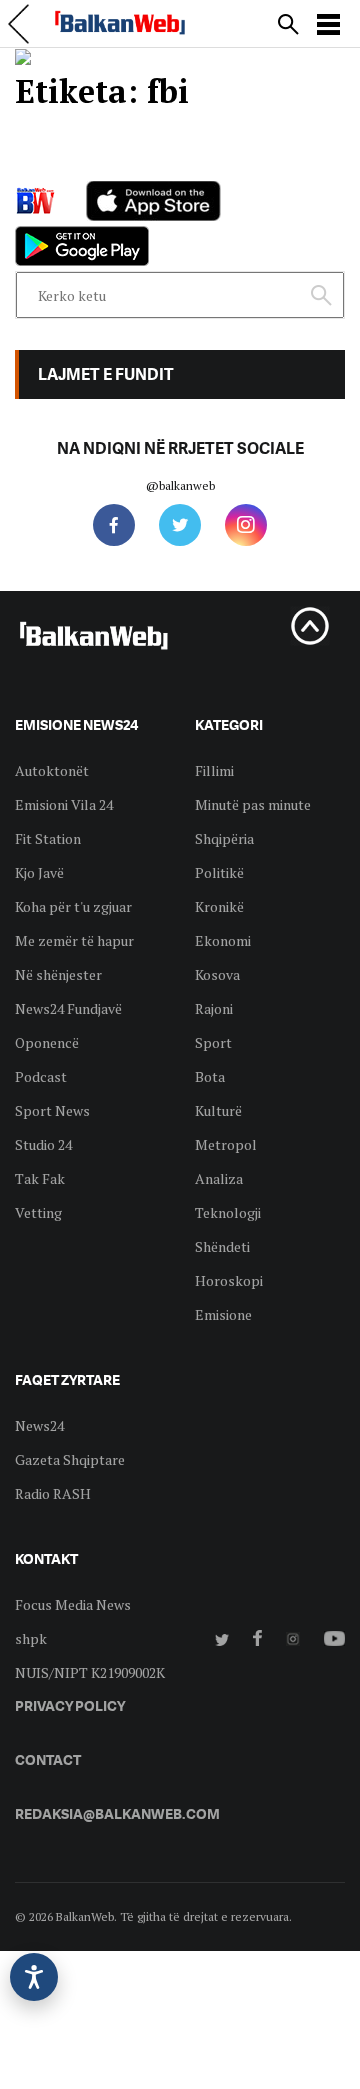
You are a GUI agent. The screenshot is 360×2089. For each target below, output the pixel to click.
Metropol (226, 1144)
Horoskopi (229, 1280)
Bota (210, 1076)
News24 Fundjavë (68, 1008)
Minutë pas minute (253, 804)
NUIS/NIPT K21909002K (90, 1672)
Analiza (219, 1178)
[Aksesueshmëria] (34, 1977)
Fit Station (48, 838)
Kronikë (219, 906)
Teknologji (228, 1212)
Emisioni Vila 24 (64, 804)
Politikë (219, 872)
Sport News (52, 1110)
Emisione (223, 1314)
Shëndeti (222, 1246)
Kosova (217, 974)
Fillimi (214, 770)
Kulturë (218, 1110)
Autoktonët (52, 770)
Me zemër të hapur (74, 940)
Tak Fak (40, 1178)
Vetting (38, 1212)
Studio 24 (43, 1144)
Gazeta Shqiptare (70, 1459)
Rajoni (214, 1008)
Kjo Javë (39, 872)
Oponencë (47, 1042)
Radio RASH (53, 1493)
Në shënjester (58, 974)
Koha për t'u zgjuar (73, 906)
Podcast (41, 1076)
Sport (213, 1042)
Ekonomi (223, 940)
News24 (39, 1425)
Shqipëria (224, 838)
